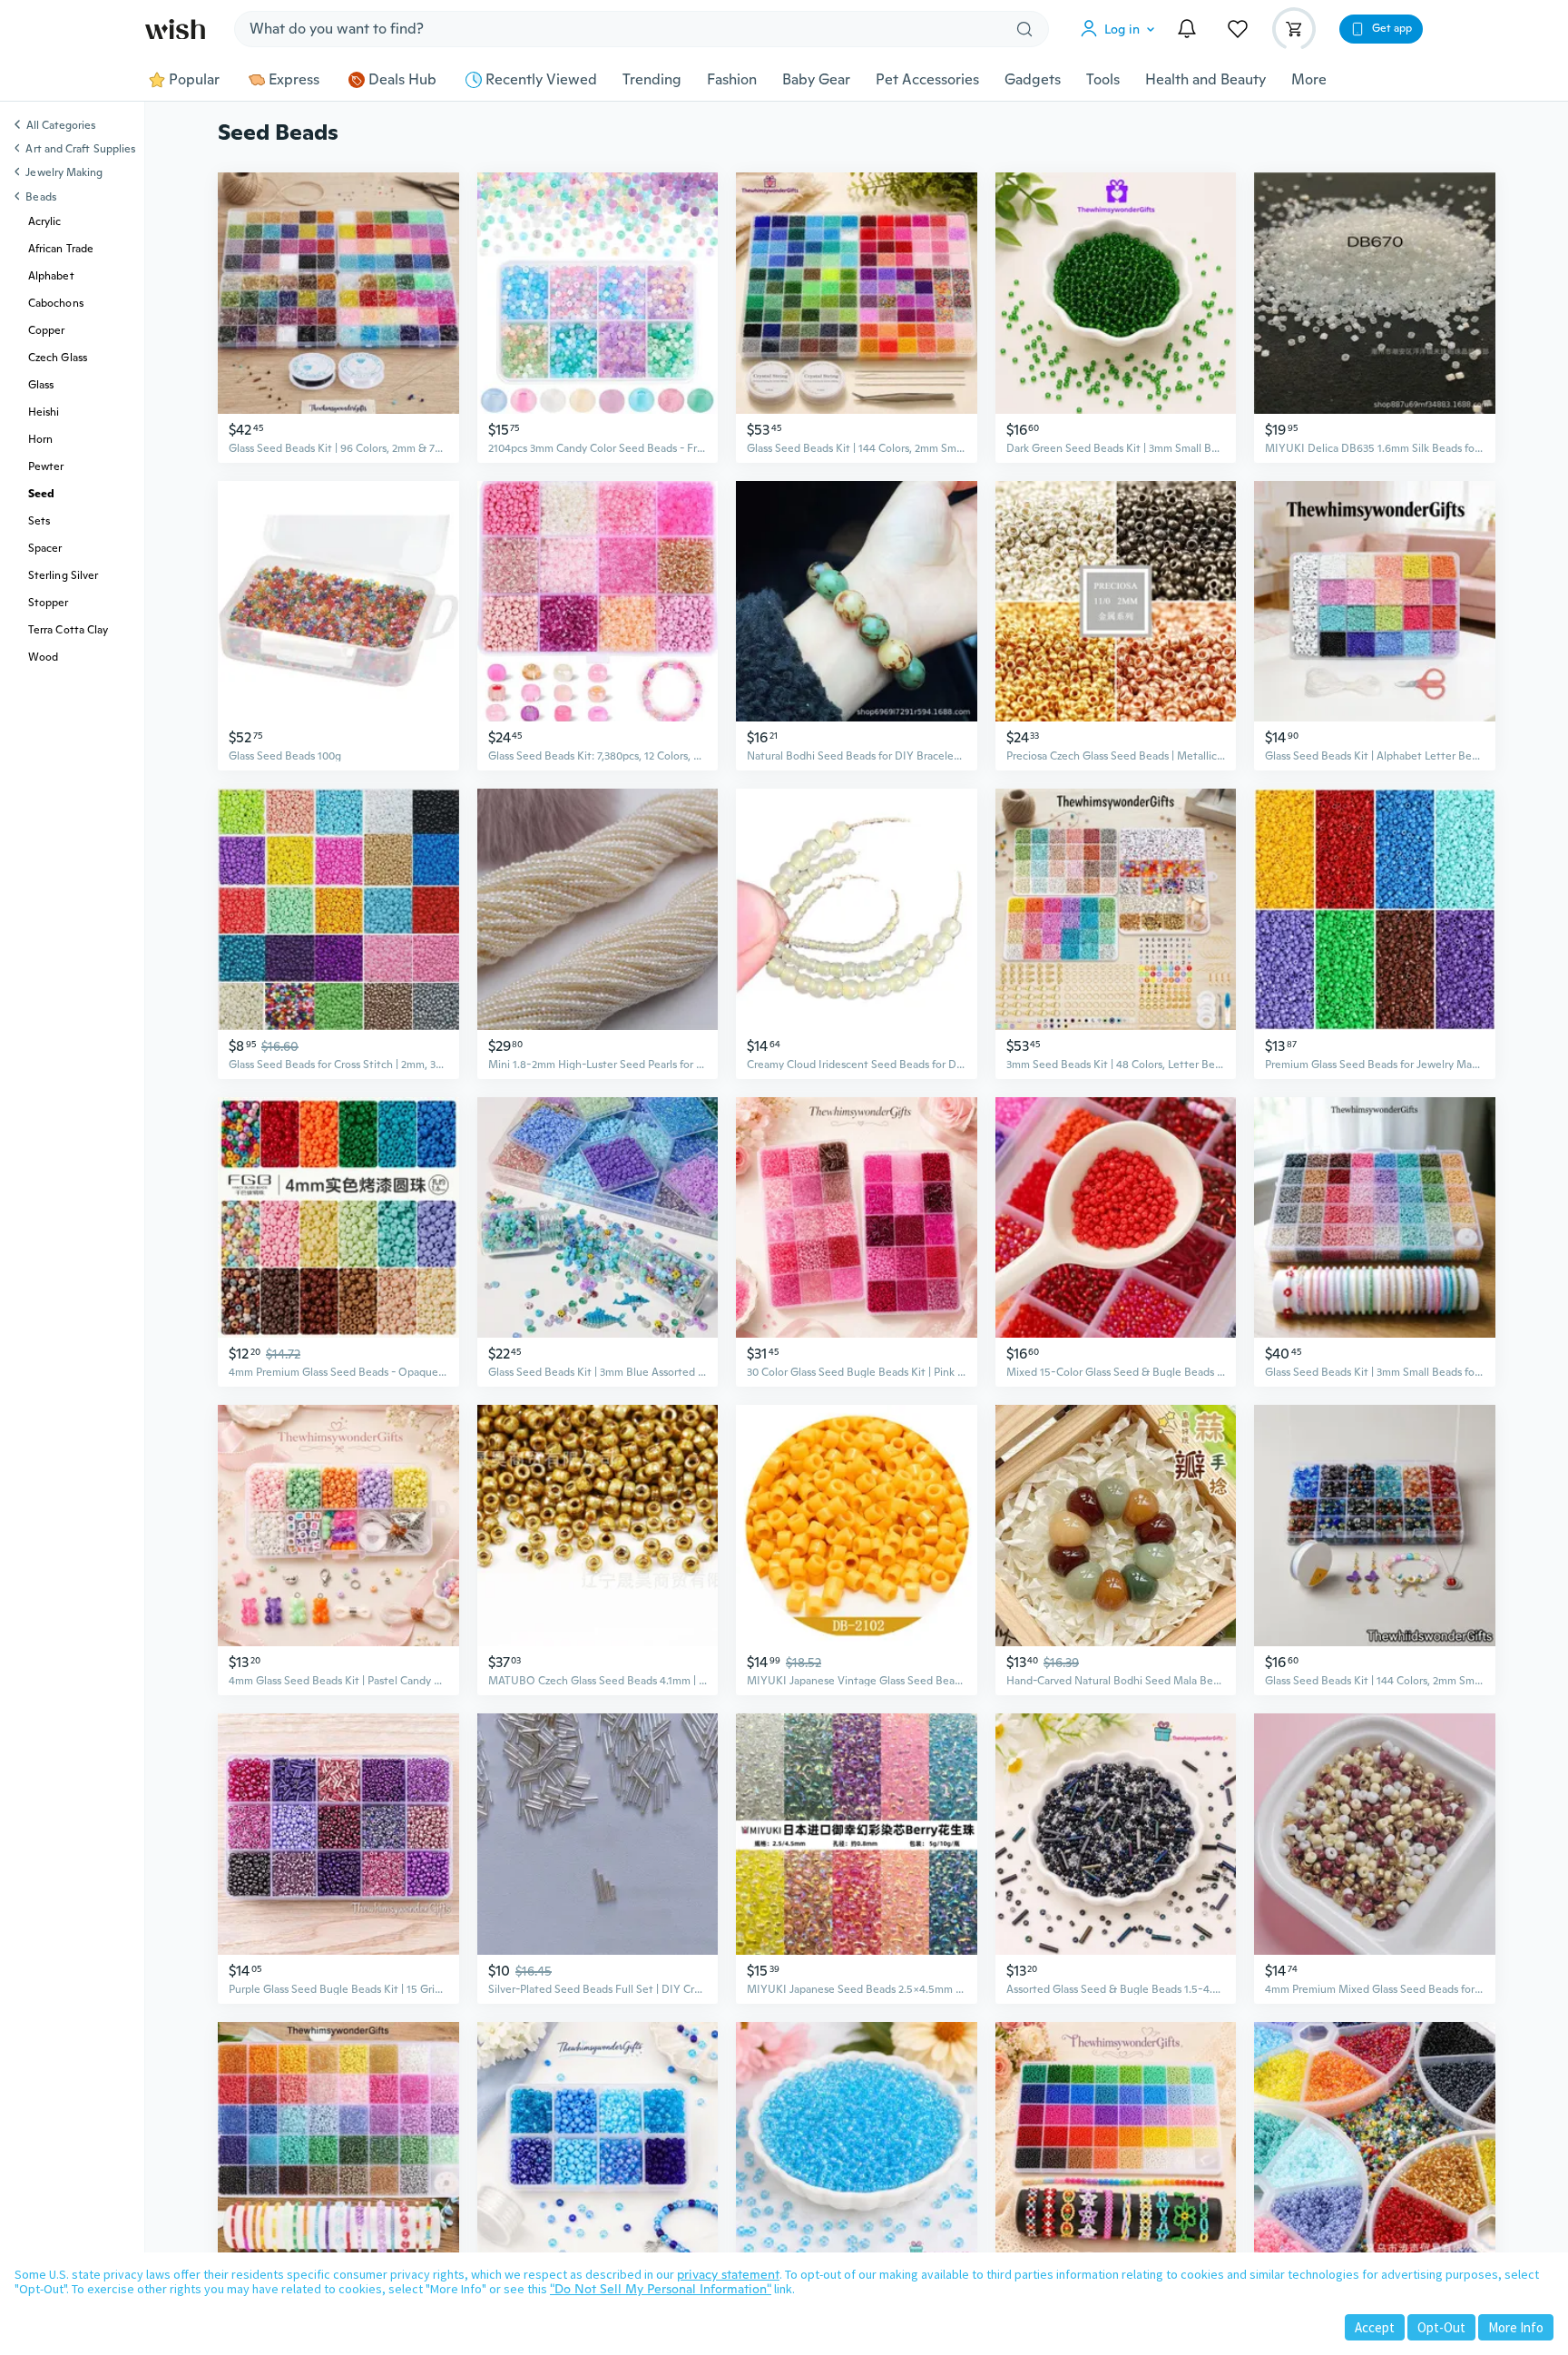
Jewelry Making (64, 172)
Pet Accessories (927, 80)
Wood (43, 657)
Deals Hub (402, 80)
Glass (41, 385)
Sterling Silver (63, 575)
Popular (194, 80)
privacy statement (728, 2274)
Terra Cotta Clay (68, 630)
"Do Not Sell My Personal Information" (661, 2289)
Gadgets (1033, 80)
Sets (39, 521)
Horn (40, 439)
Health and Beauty (1205, 80)
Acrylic (45, 221)
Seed (41, 494)
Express (294, 80)
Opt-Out (1441, 2327)
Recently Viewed (541, 80)
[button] (1122, 29)
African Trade (61, 249)
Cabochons (56, 303)
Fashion (732, 80)
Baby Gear (816, 80)
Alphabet (51, 276)
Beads (40, 197)
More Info (1516, 2327)
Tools (1103, 80)
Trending (652, 80)
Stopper (49, 603)
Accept (1375, 2327)
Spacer (45, 548)
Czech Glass (58, 358)
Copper (46, 330)
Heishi (44, 412)
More (1309, 80)
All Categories (61, 126)
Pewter (46, 466)
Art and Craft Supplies (80, 149)
